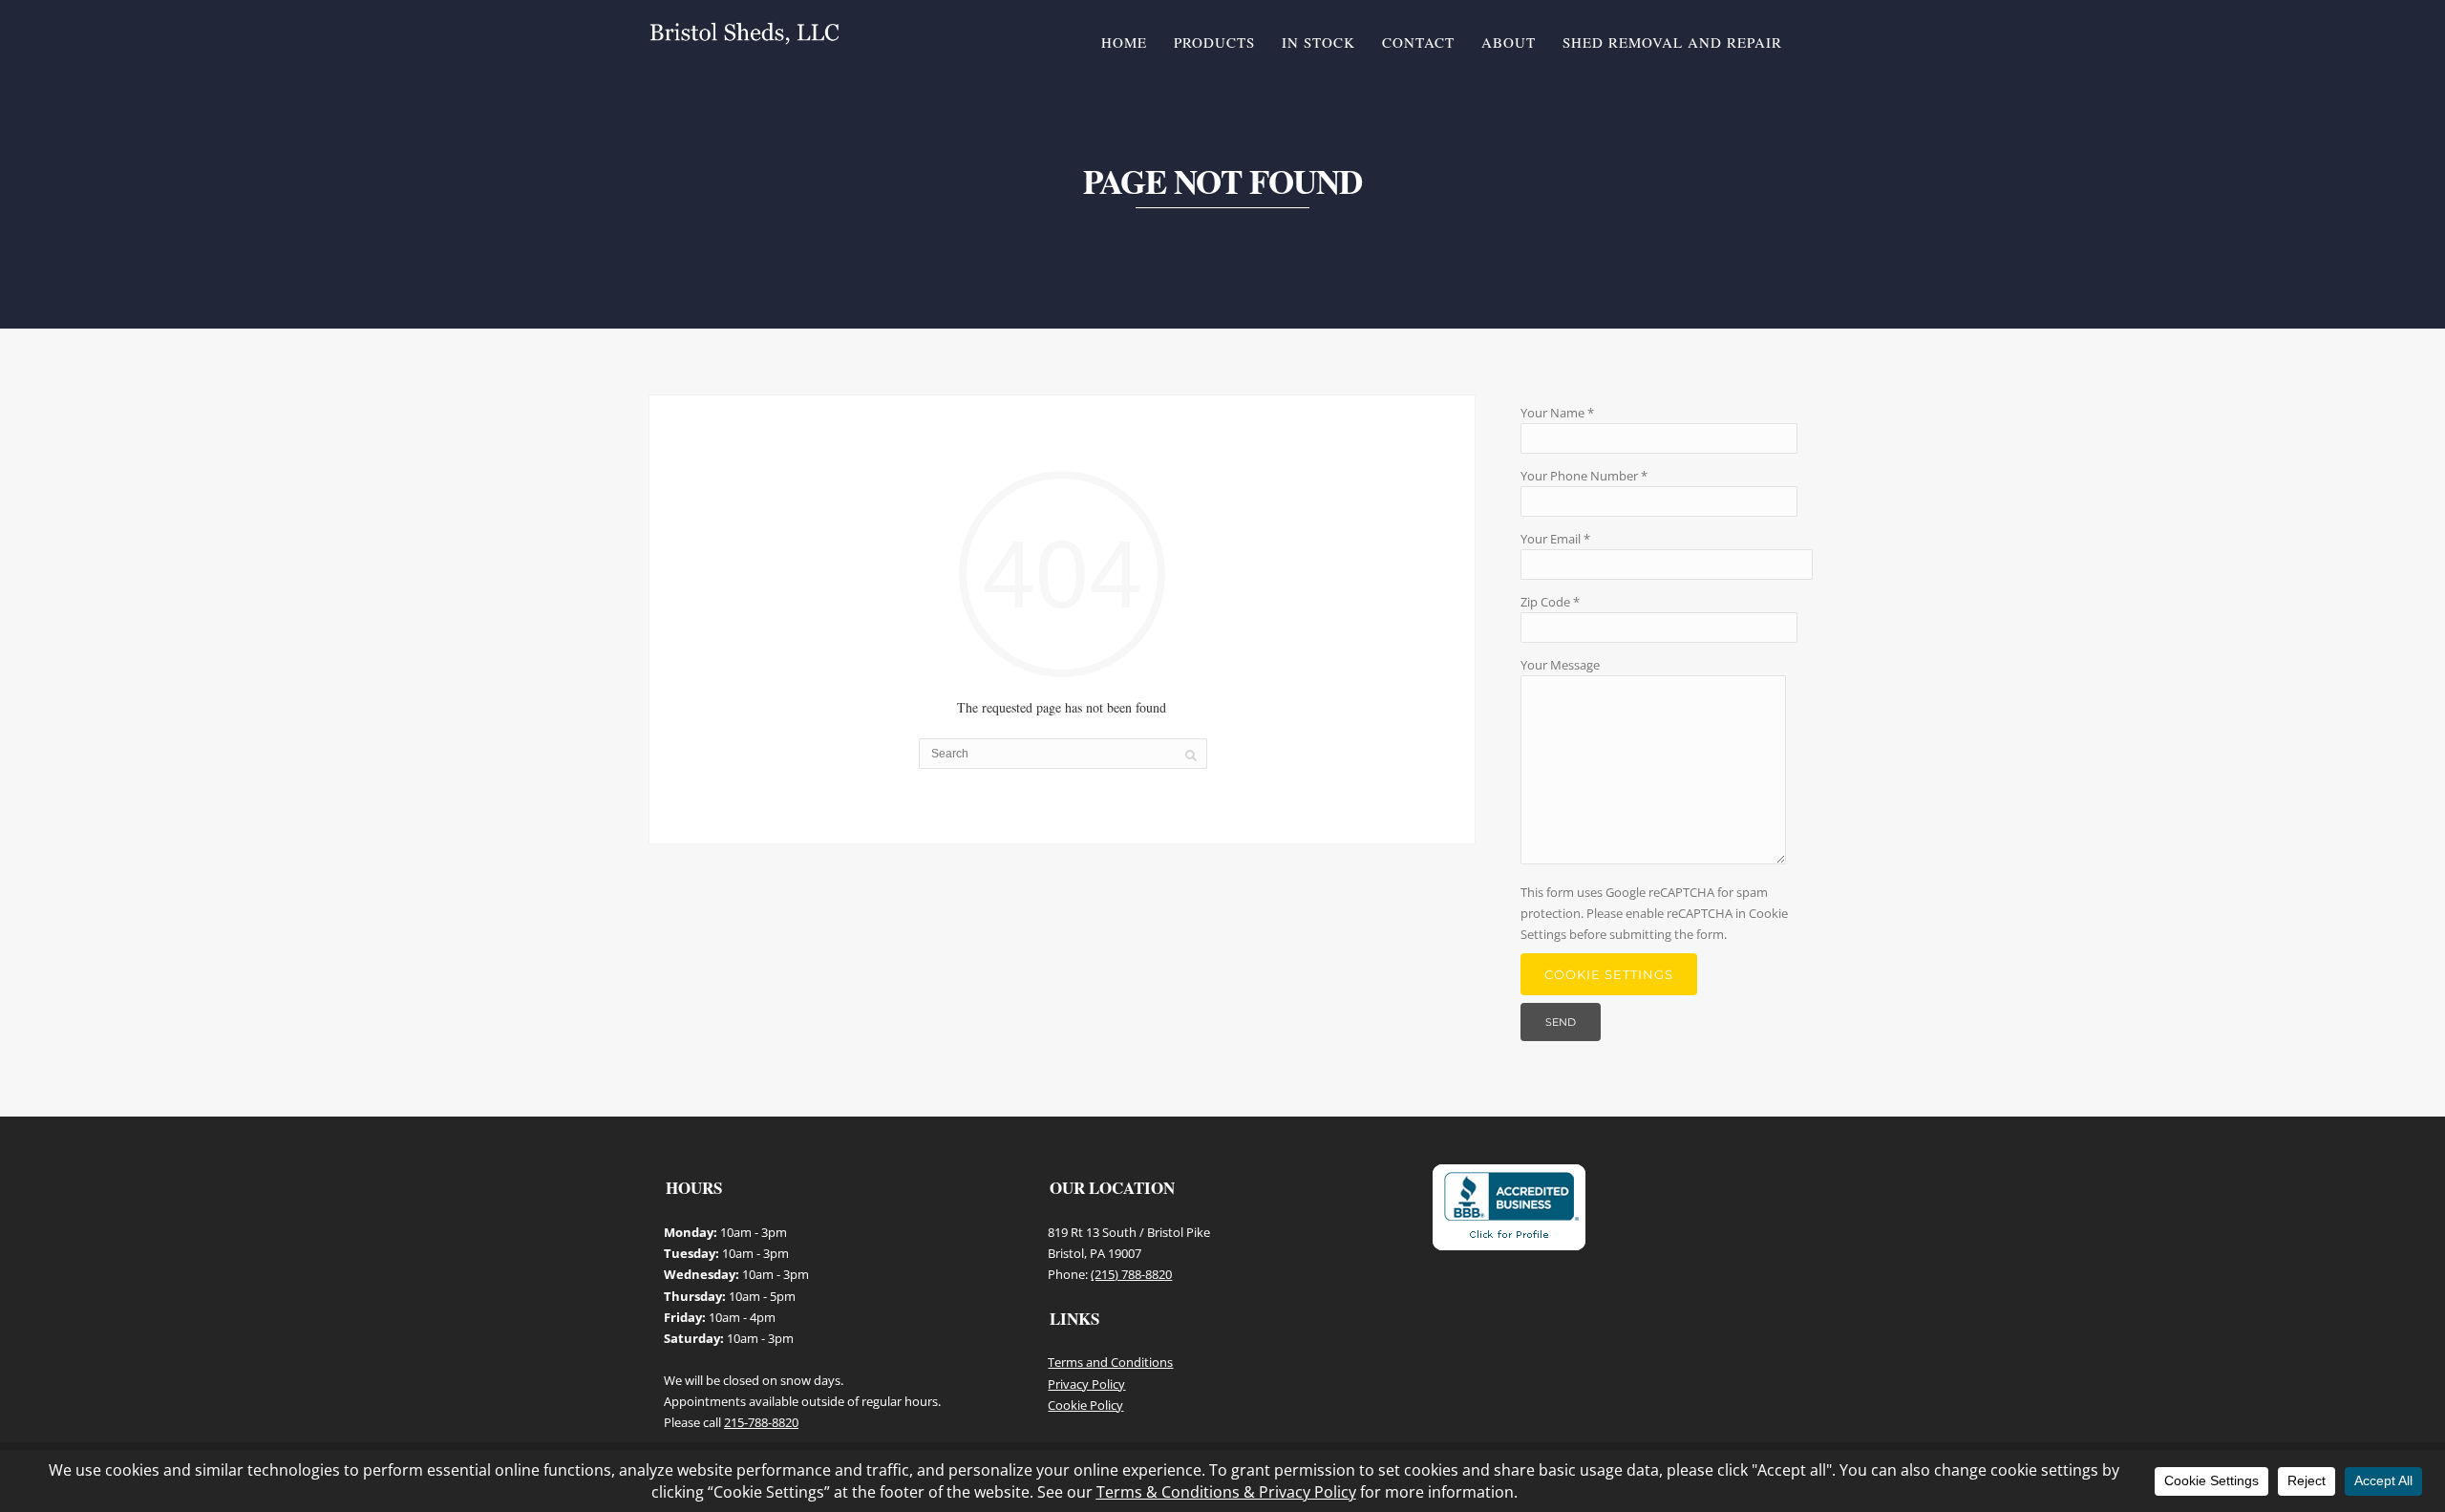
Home (1124, 42)
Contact (1418, 42)
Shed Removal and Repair (1672, 42)
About (1509, 42)
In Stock (1318, 42)
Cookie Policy (1085, 1405)
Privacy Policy (1086, 1384)
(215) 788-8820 (1131, 1274)
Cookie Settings (1609, 974)
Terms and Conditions (1110, 1362)
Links (1074, 1319)
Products (1214, 42)
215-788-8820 (761, 1422)
